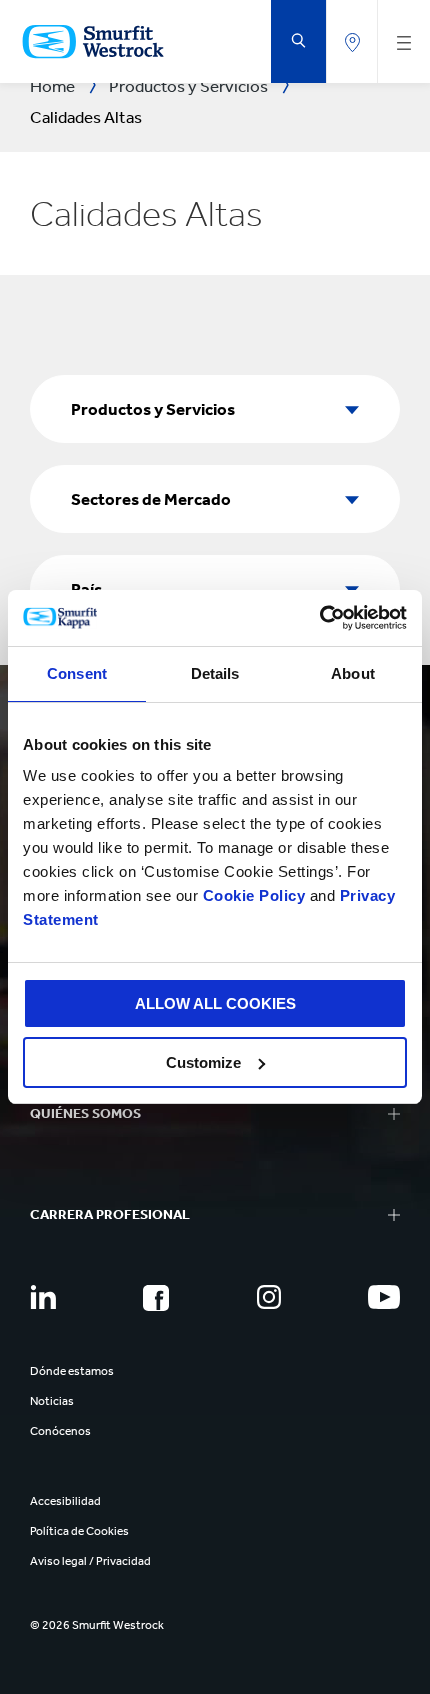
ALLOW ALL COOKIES (215, 1003)
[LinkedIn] (43, 1297)
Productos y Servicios (153, 409)
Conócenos (60, 1431)
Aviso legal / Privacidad (90, 1561)
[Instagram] (269, 1297)
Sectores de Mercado (151, 499)
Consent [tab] (77, 673)
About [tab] (353, 673)
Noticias (52, 1401)
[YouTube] (384, 1297)
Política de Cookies (79, 1531)
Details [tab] (215, 673)
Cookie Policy (254, 895)
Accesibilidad (65, 1501)
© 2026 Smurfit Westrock (97, 1625)
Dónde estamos (72, 1371)
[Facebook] (156, 1298)
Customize (203, 1062)
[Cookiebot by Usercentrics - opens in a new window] (319, 618)
